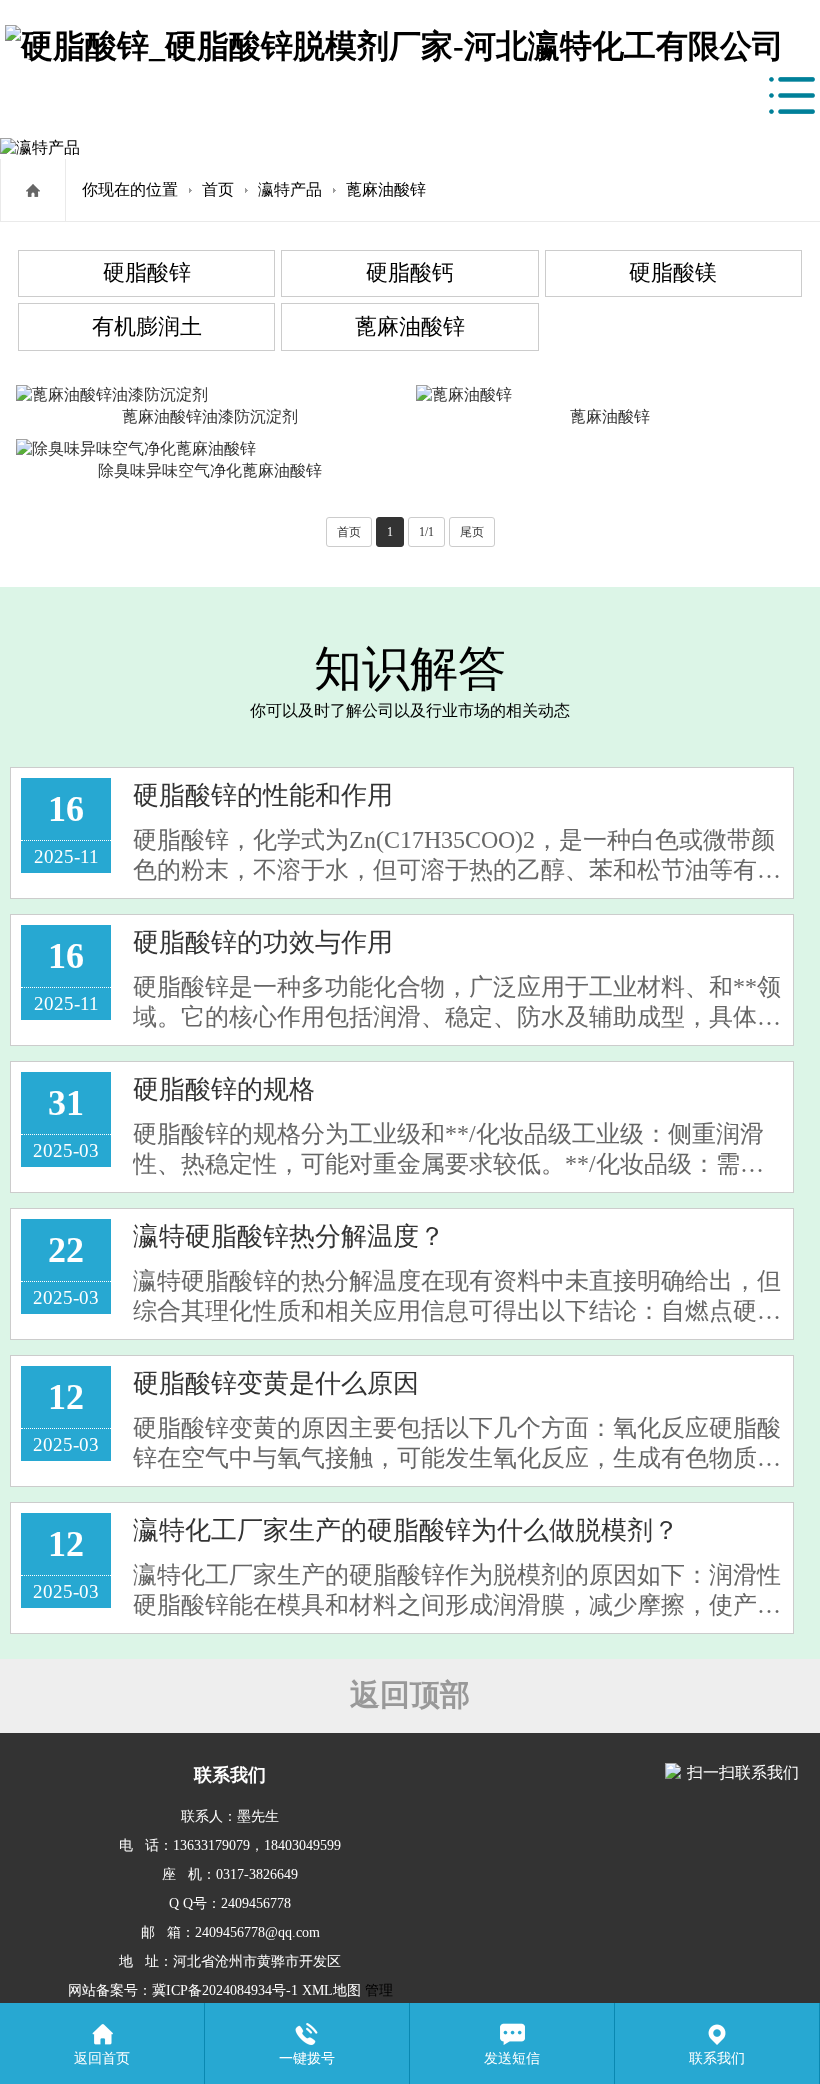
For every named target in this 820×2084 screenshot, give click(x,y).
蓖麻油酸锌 (386, 189)
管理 (377, 1990)
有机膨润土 (147, 327)
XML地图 (331, 1990)
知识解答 (410, 668)
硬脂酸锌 (147, 273)
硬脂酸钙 (410, 273)
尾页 (472, 532)
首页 (218, 189)
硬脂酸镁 (673, 273)
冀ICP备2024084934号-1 (225, 1990)
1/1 (426, 532)
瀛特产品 (290, 189)
